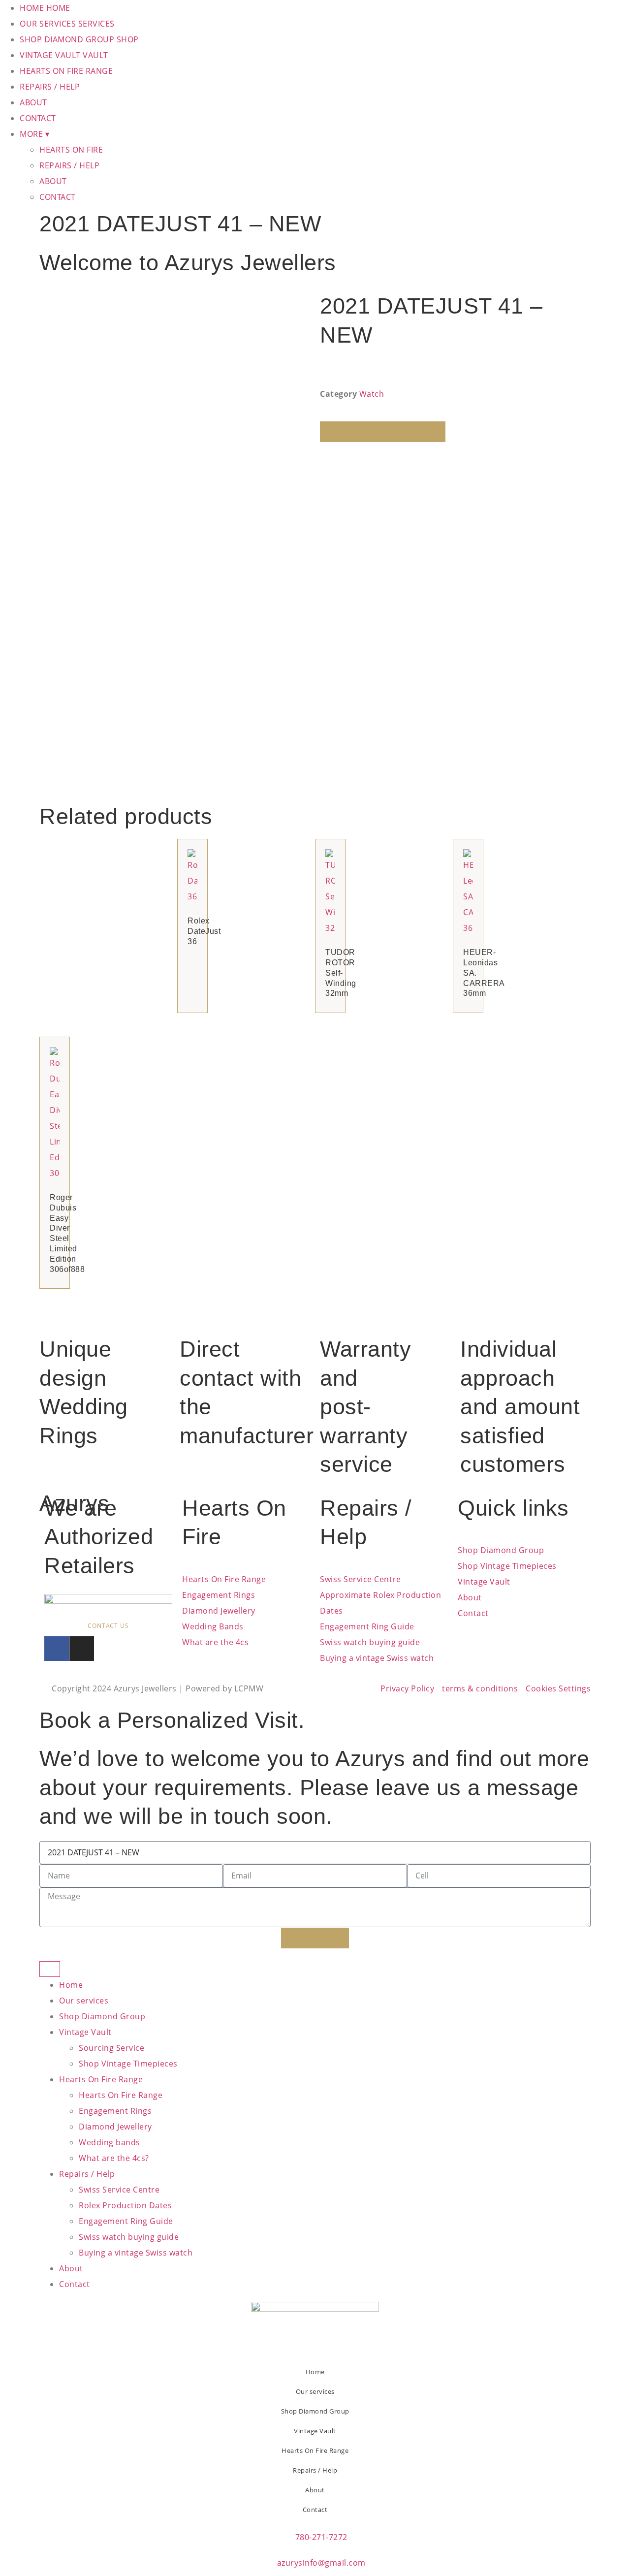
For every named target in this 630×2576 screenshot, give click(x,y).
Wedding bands (110, 2142)
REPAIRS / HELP (50, 87)
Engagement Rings (115, 2111)
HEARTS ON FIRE (71, 150)
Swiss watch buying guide (129, 2237)
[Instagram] (82, 1649)
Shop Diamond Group (102, 2016)
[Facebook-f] (57, 1649)
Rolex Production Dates (125, 2205)
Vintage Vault (85, 2032)
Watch (372, 394)
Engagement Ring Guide (126, 2221)
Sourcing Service (111, 2048)
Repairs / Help (87, 2174)
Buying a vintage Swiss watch (136, 2253)
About (71, 2268)
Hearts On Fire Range (101, 2079)
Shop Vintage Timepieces (128, 2064)
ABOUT (33, 102)
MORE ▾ (34, 134)
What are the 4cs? (114, 2158)
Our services (84, 2001)
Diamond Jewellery (115, 2127)
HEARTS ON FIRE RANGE (66, 71)
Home (71, 1985)
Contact (75, 2284)
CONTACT (38, 118)
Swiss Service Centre (119, 2190)
